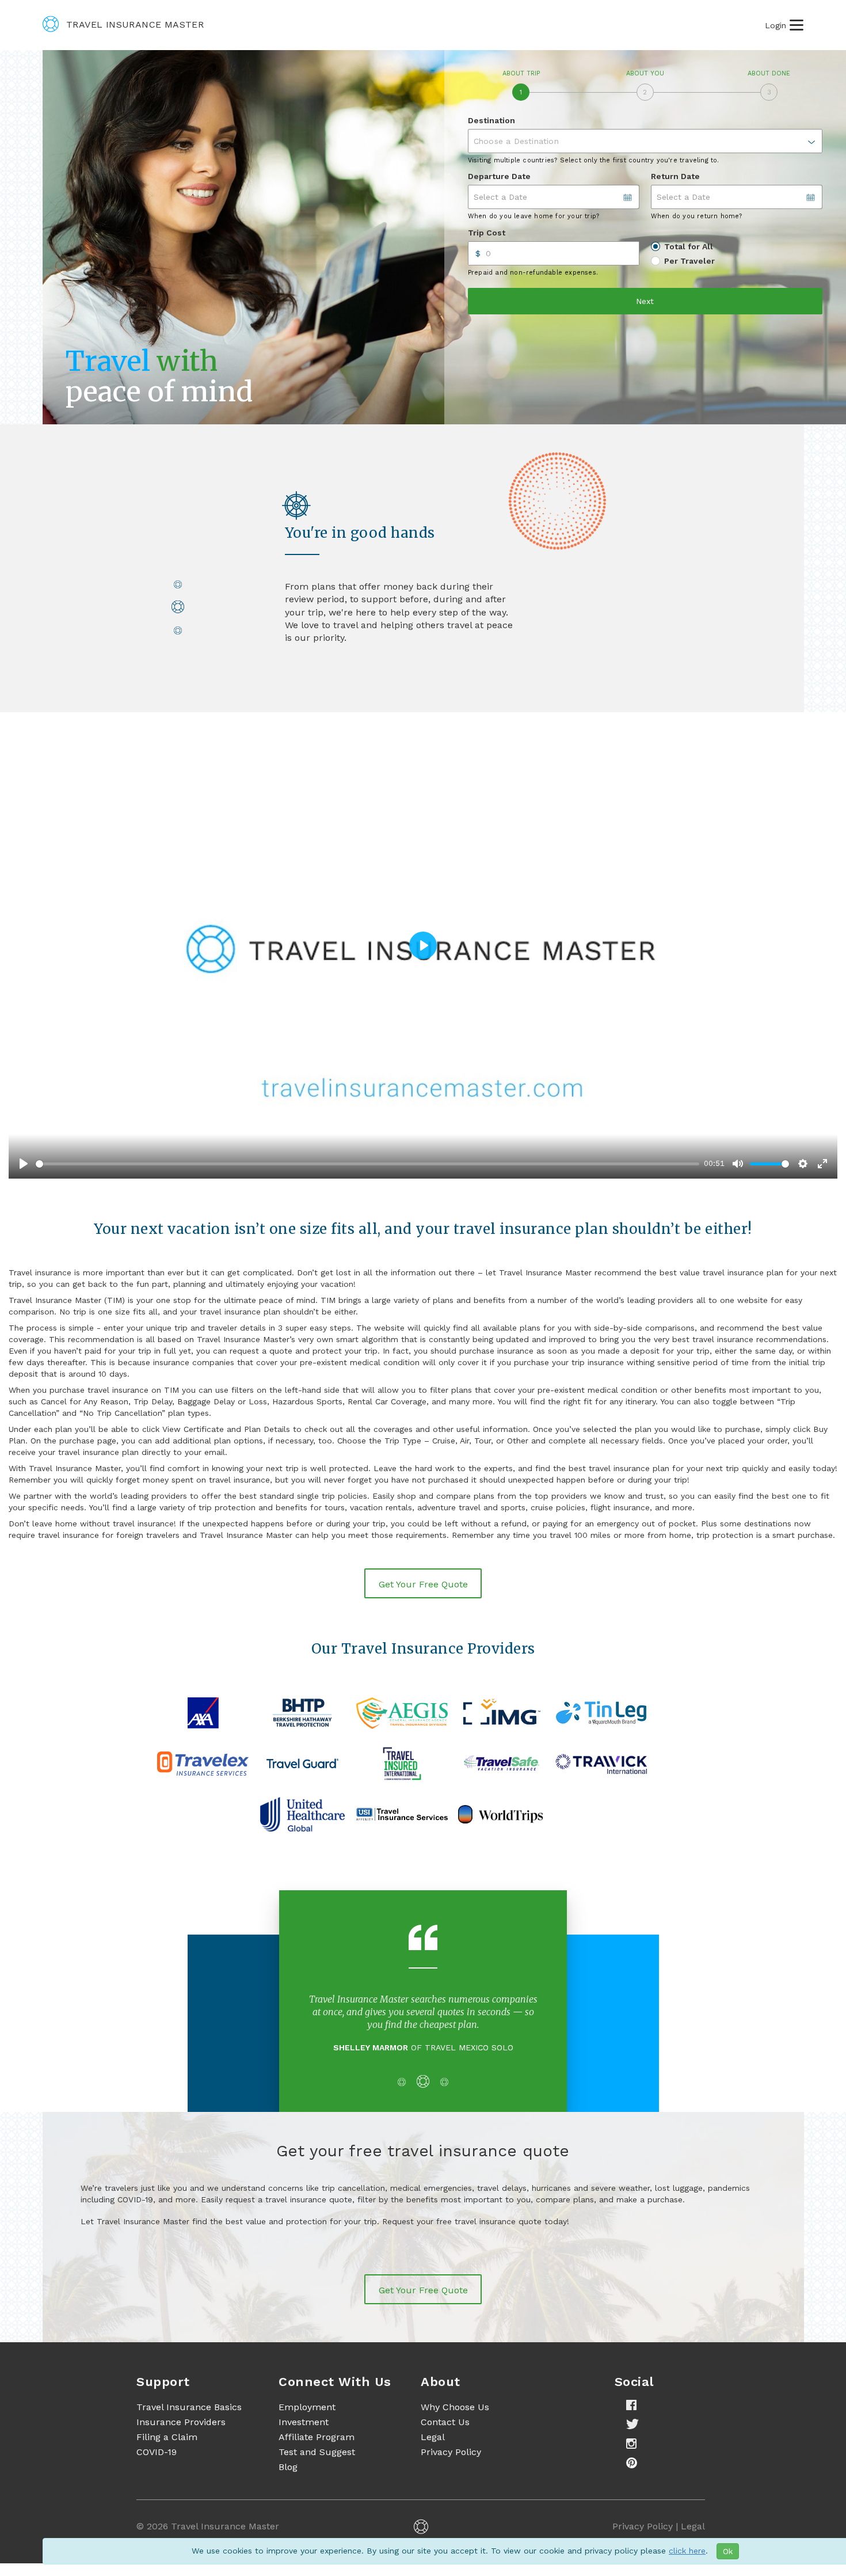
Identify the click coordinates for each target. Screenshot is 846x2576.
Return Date (675, 176)
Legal (433, 2424)
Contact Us (445, 2409)
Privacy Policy (451, 2439)
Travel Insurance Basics (189, 2394)
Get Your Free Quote (423, 1584)
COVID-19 (157, 2439)
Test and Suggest (317, 2439)
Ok (728, 2551)
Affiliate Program (317, 2424)
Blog (288, 2454)
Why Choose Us (455, 2394)
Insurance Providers (181, 2409)
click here (687, 2551)
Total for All (689, 246)
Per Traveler (689, 261)
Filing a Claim (167, 2424)
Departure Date (499, 176)
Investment (304, 2409)
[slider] (367, 1164)
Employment (307, 2394)
